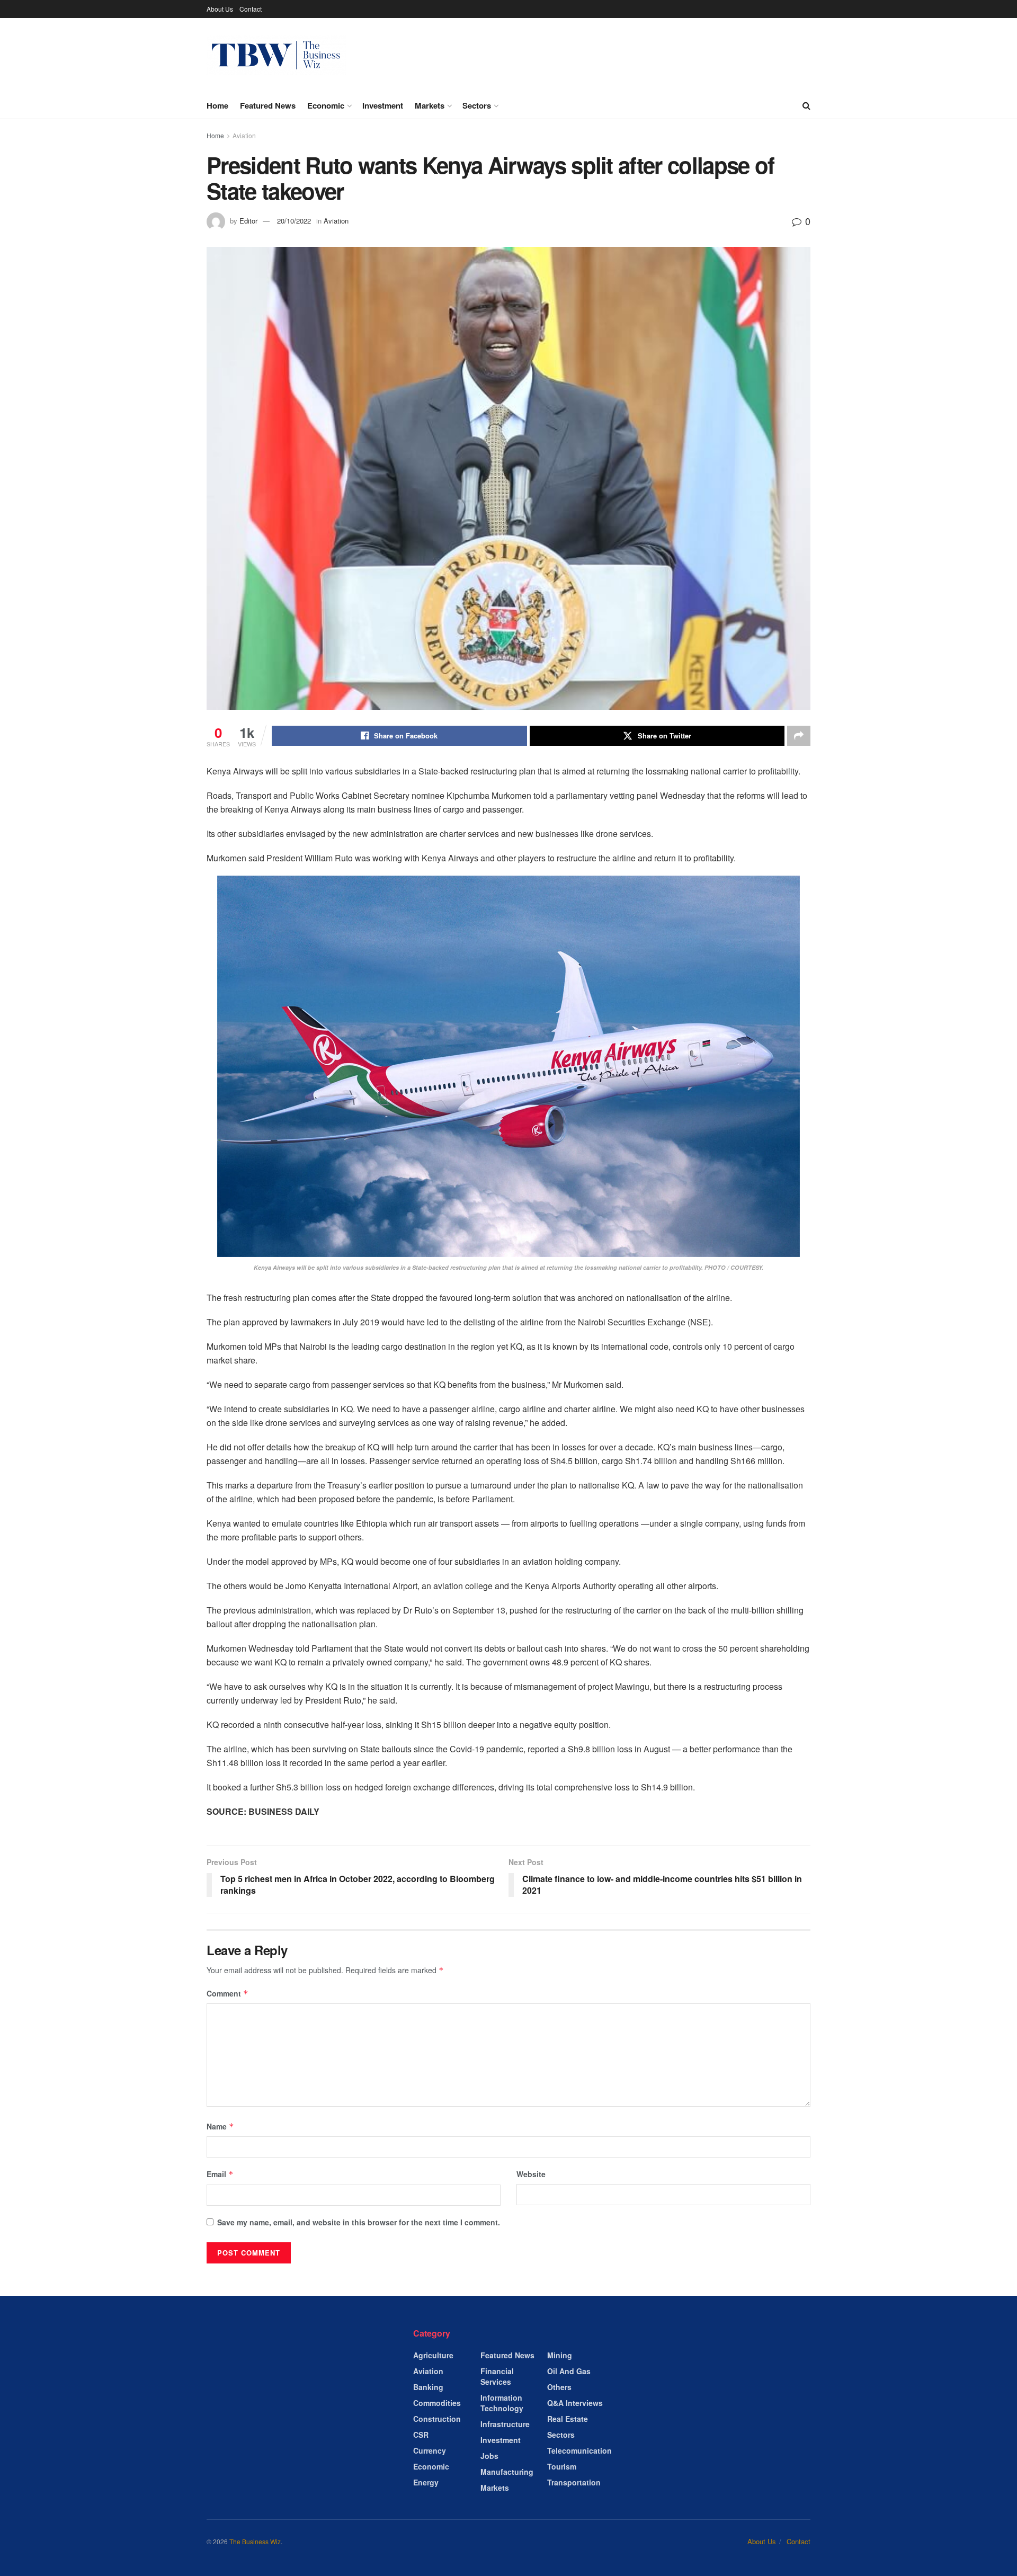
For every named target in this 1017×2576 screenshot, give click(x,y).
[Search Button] (806, 105)
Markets (430, 105)
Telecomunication (579, 2450)
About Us (220, 9)
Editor (248, 221)
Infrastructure (505, 2424)
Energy (426, 2482)
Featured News (268, 105)
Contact (251, 9)
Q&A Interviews (575, 2403)
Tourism (562, 2466)
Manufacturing (507, 2472)
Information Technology (502, 2403)
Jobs (489, 2456)
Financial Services (497, 2376)
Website (531, 2174)
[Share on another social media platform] (799, 736)
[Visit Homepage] (276, 55)
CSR (421, 2435)
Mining (560, 2355)
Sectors (477, 105)
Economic (326, 105)
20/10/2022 (294, 221)
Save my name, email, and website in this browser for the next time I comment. (359, 2222)
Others (559, 2387)
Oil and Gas (569, 2371)
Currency (430, 2450)
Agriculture (433, 2355)
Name (220, 2126)
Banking (428, 2387)
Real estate (568, 2419)
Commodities (437, 2403)
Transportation (574, 2482)
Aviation (244, 135)
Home (217, 105)
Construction (437, 2419)
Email (220, 2174)
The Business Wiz (255, 2541)
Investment (383, 105)
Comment (228, 1993)
